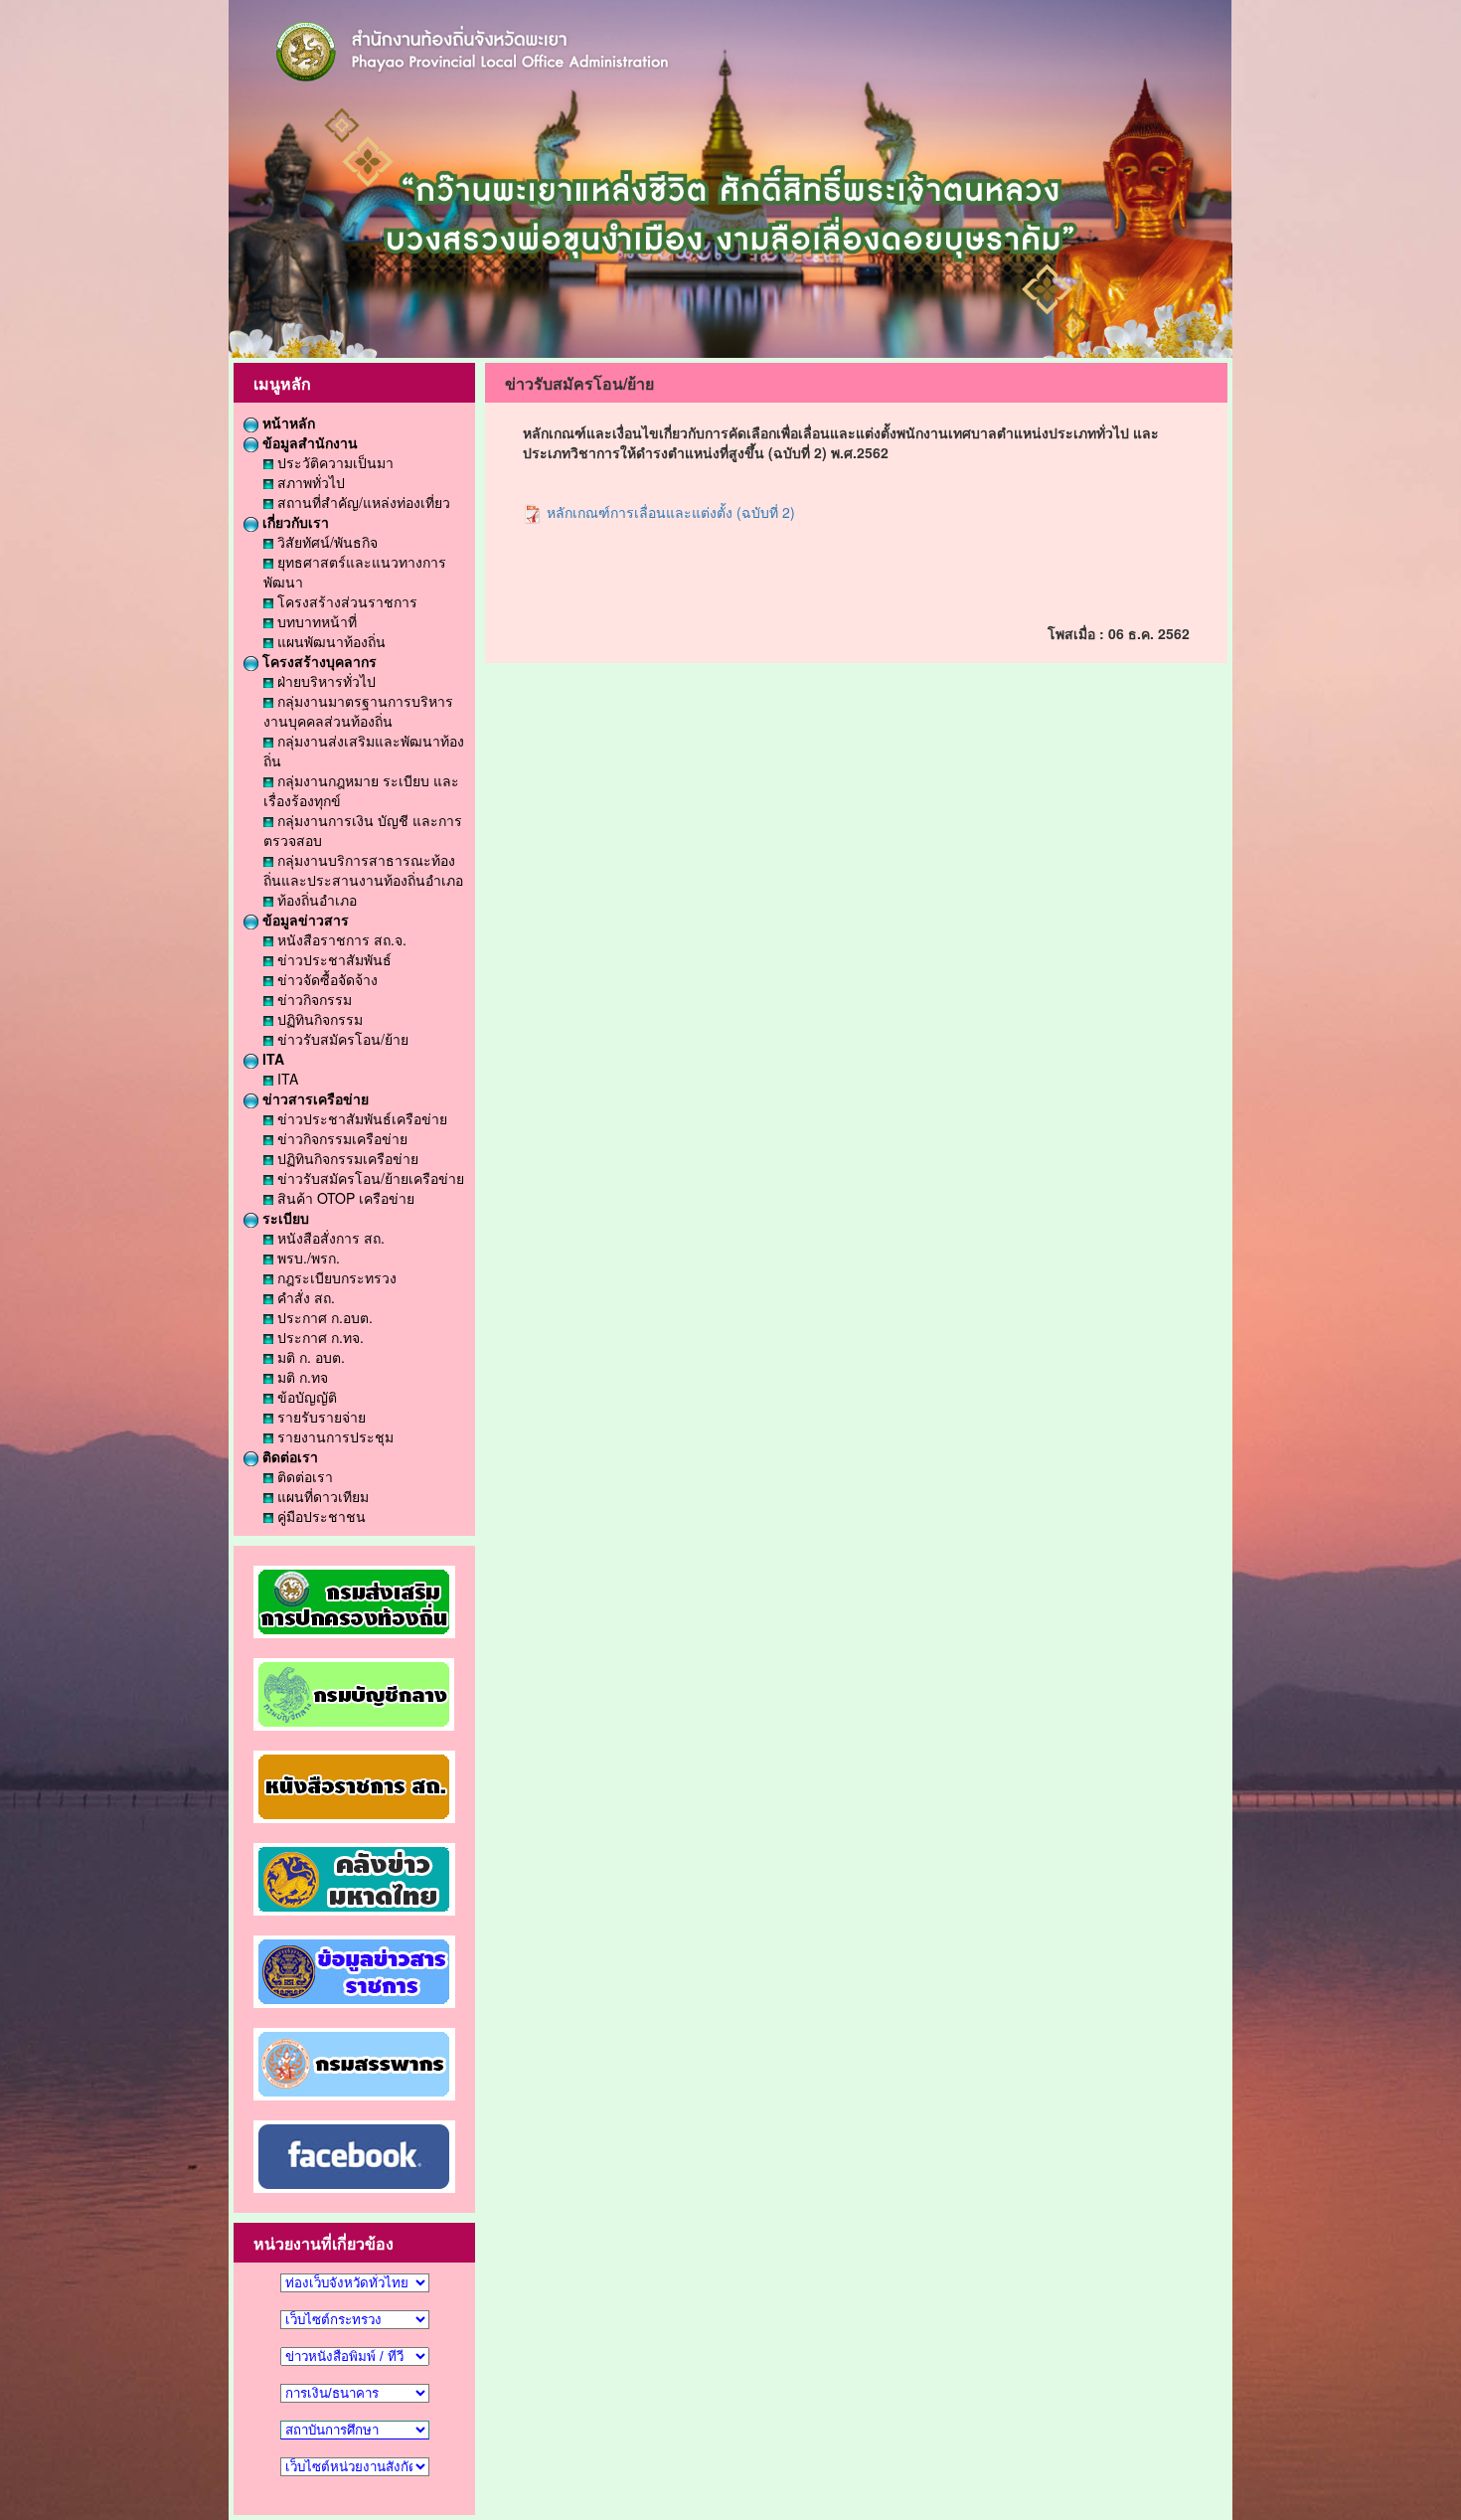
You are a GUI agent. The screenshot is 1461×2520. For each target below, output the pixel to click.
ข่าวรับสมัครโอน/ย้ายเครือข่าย (369, 1178)
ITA (271, 1059)
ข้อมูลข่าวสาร (304, 920)
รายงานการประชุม (333, 1436)
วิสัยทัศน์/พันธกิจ (325, 542)
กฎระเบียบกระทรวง (335, 1277)
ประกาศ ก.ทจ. (319, 1337)
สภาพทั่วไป (309, 482)
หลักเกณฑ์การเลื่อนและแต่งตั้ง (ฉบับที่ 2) (669, 512)
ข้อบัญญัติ (305, 1397)
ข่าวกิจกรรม (313, 999)
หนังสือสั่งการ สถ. (329, 1238)
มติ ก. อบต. (309, 1357)
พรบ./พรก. (307, 1258)
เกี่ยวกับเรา (294, 522)
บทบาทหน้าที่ (315, 621)
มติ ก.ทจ (301, 1377)
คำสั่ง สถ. (304, 1297)
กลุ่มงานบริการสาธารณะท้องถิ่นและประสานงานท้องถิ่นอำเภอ (363, 870)
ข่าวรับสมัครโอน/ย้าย (341, 1039)
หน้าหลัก (287, 422)
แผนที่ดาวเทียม (321, 1496)
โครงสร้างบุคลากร (318, 661)
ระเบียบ (284, 1218)
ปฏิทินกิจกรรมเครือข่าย (346, 1158)
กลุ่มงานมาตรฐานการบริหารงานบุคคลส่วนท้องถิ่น (358, 711)
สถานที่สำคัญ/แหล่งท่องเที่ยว (362, 502)
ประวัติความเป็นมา (333, 462)
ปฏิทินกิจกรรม (318, 1019)
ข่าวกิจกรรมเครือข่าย (340, 1138)
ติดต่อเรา (288, 1456)
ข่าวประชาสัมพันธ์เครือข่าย (360, 1118)
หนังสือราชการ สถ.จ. (340, 939)
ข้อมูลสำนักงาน (308, 442)
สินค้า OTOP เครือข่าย (344, 1198)
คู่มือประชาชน (320, 1516)
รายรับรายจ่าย (320, 1417)
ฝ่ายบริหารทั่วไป (325, 681)
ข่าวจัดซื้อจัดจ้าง (325, 979)
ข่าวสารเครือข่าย (314, 1098)
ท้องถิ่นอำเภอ (315, 900)
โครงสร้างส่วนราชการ (345, 601)
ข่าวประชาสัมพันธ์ (332, 959)
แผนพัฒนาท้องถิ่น (329, 641)
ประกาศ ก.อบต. (323, 1317)
